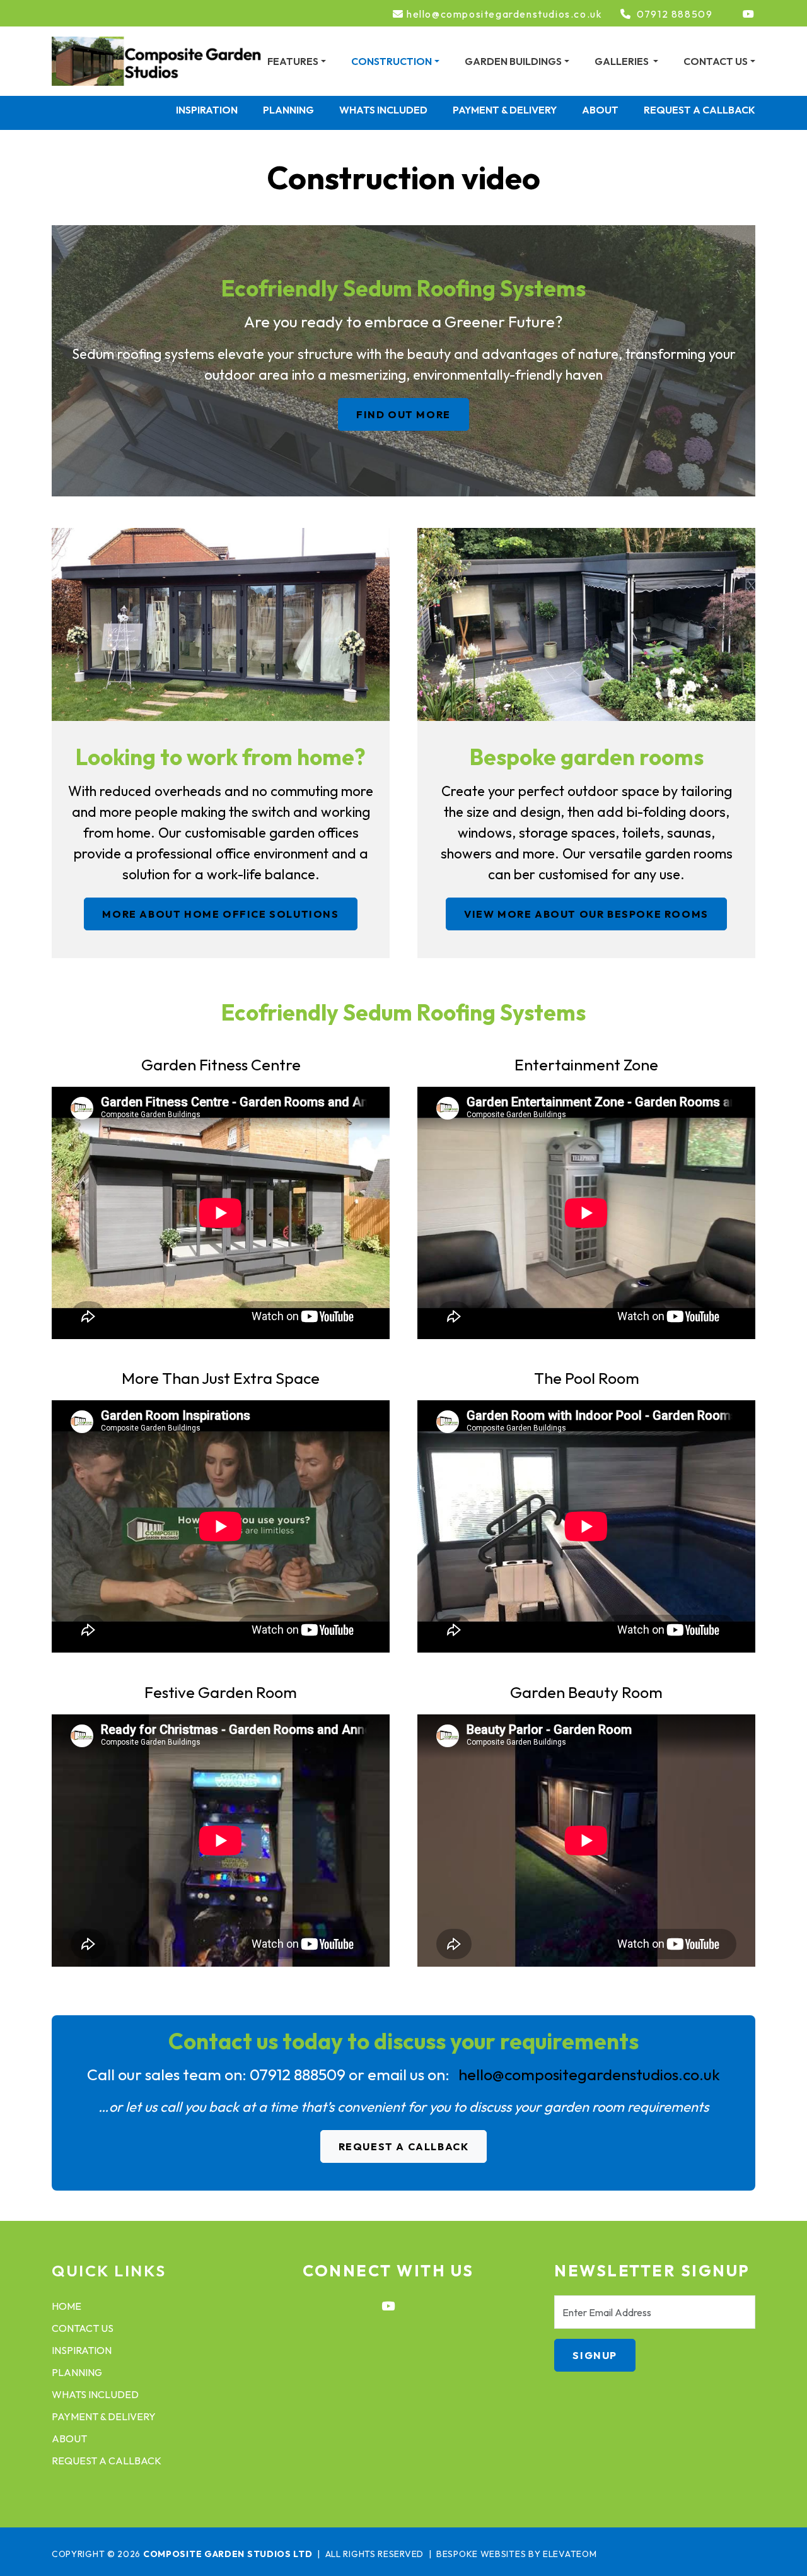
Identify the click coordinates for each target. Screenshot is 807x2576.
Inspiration (207, 110)
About (600, 110)
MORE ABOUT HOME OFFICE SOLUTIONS (220, 914)
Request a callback (700, 110)
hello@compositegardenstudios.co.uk (504, 14)
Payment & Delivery (505, 110)
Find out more (403, 414)
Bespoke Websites (481, 2554)
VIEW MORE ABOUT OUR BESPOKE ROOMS (586, 914)
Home (67, 2306)
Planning (288, 110)
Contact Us (83, 2328)
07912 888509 (675, 14)
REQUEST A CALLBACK (404, 2146)
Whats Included (383, 110)
